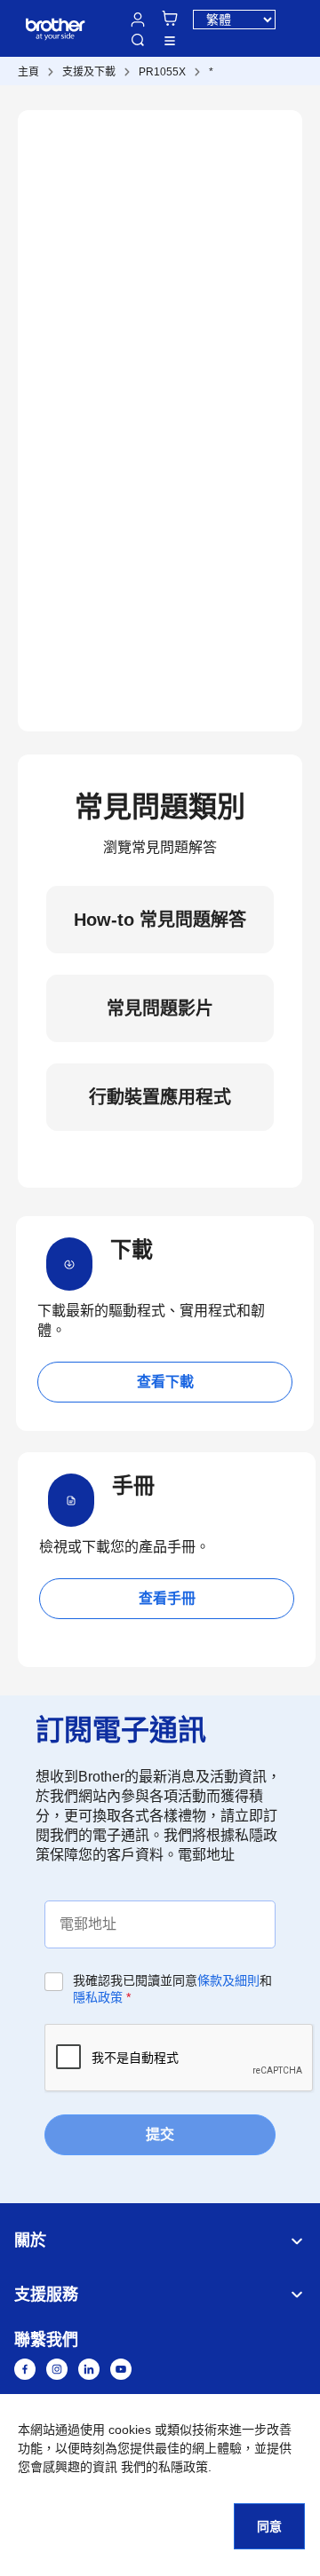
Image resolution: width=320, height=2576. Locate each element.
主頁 (28, 72)
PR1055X (162, 72)
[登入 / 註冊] (138, 20)
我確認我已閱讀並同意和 (172, 1989)
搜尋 (138, 40)
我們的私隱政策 (164, 2467)
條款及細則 (228, 1980)
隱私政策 (98, 1997)
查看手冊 (167, 1598)
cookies (130, 2430)
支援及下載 (89, 72)
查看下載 (165, 1382)
